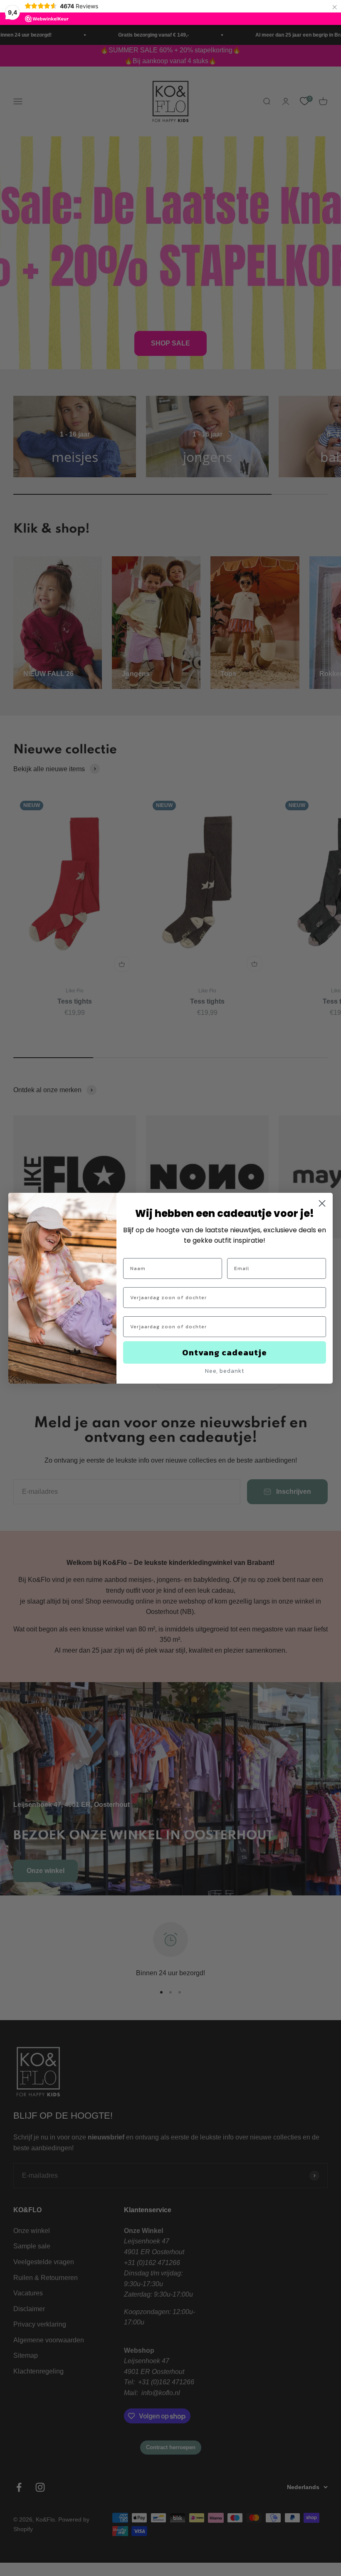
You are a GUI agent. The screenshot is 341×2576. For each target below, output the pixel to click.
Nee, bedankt (225, 1371)
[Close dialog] (322, 1203)
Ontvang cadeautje (225, 1352)
